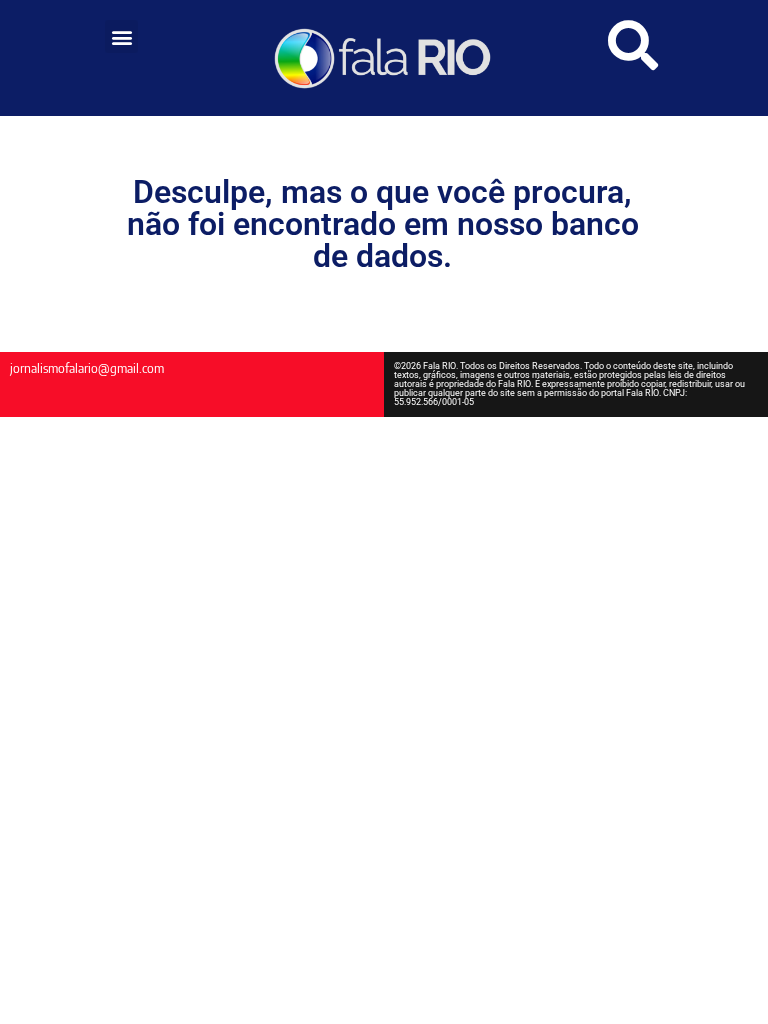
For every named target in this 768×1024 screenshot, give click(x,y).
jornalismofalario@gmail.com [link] (87, 368)
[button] (121, 36)
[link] (383, 58)
